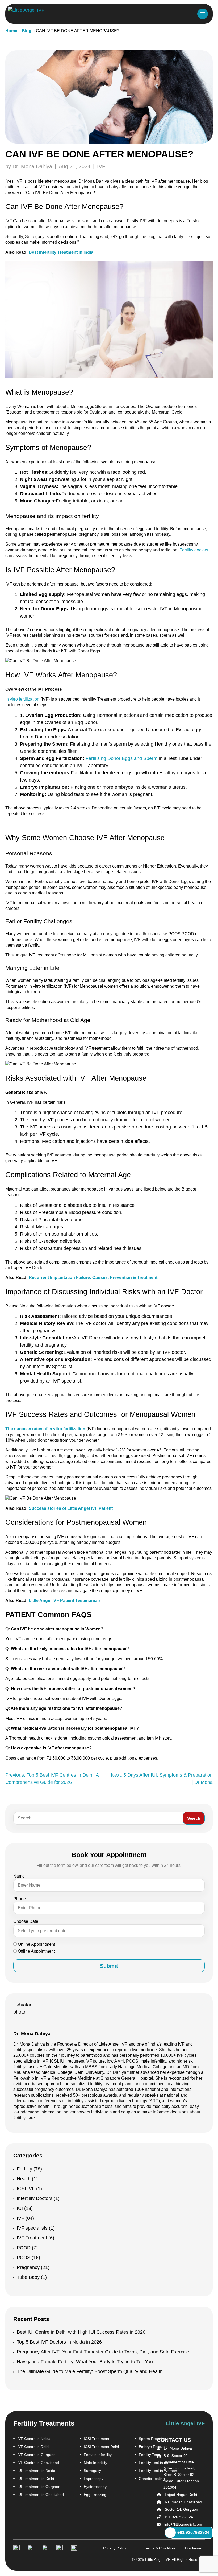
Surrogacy (92, 2471)
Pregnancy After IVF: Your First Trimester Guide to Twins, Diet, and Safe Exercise (103, 2352)
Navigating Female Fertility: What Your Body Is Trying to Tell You (85, 2362)
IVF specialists (36, 2228)
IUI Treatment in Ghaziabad (41, 2495)
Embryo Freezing (153, 2447)
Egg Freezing (95, 2495)
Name (19, 1876)
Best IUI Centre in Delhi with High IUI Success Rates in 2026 (81, 2332)
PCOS (28, 2258)
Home (11, 31)
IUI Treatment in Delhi (36, 2479)
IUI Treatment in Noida (36, 2471)
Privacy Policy (106, 2548)
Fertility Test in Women (158, 2471)
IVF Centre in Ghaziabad (38, 2463)
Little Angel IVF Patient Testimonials (65, 1600)
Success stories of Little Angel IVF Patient (71, 1508)
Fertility (29, 2169)
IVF (101, 166)
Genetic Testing (152, 2479)
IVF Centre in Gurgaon (36, 2455)
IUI (25, 2208)
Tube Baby (32, 2277)
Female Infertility (98, 2455)
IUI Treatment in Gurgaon (39, 2487)
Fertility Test (149, 2455)
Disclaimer (188, 2548)
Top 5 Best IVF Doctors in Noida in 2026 (59, 2342)
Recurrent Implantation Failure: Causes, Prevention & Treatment (93, 1277)
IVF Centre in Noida (34, 2439)
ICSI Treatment (97, 2439)
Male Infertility (95, 2463)
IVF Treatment (35, 2238)
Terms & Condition (147, 2548)
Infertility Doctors (38, 2198)
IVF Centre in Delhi (33, 2447)
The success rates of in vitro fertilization (45, 1429)
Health (27, 2179)
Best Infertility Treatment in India (61, 252)
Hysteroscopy (95, 2487)
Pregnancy (33, 2267)
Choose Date (26, 1921)
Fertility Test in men (155, 2463)
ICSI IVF (29, 2189)
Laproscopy (94, 2479)
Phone (20, 1899)
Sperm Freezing (152, 2439)
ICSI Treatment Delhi (101, 2447)
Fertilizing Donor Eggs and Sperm (121, 758)
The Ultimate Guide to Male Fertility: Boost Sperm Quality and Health (90, 2371)
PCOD (27, 2248)
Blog (27, 31)
